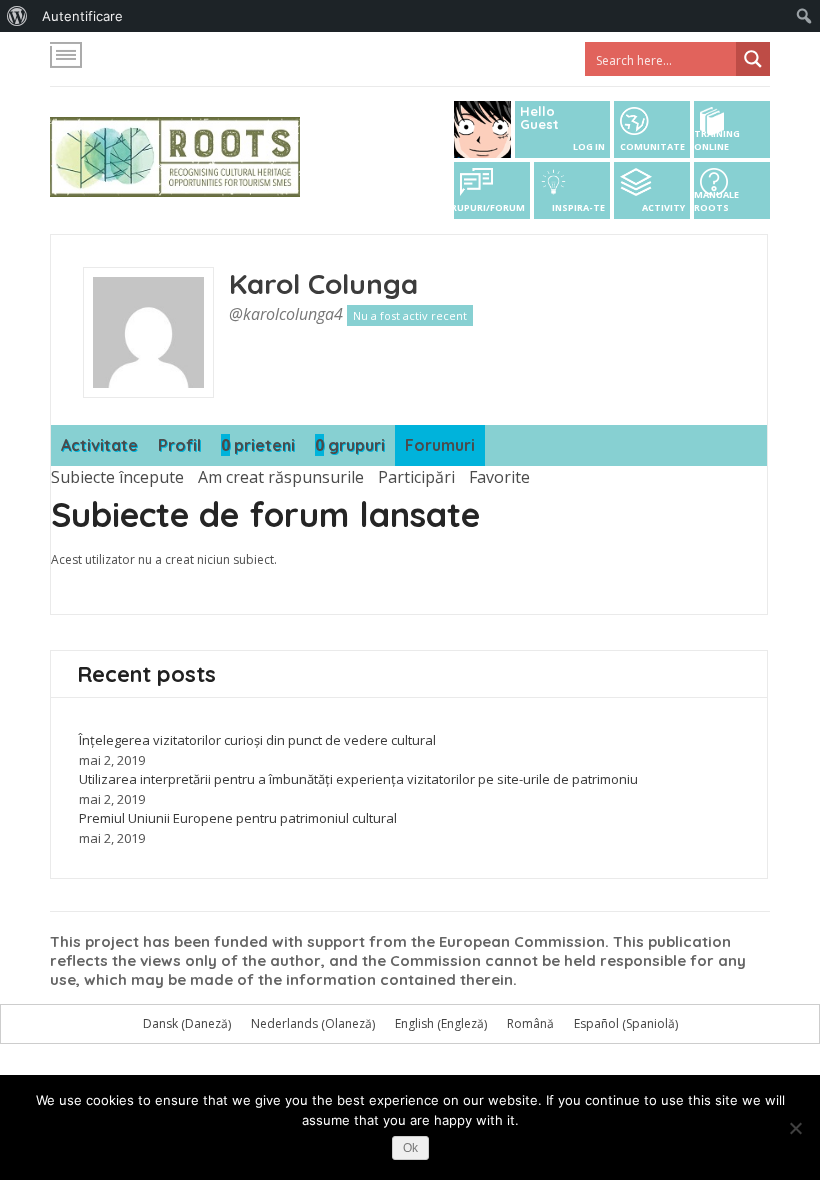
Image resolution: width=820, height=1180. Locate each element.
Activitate (99, 445)
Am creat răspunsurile (281, 477)
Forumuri (440, 445)
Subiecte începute (117, 477)
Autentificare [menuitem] (82, 16)
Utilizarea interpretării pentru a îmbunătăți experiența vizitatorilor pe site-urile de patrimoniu (358, 779)
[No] (795, 1128)
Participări (416, 477)
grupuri (350, 445)
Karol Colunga (323, 283)
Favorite (499, 477)
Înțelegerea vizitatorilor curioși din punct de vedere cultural (257, 740)
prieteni (258, 445)
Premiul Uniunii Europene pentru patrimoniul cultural (238, 818)
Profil (179, 445)
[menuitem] (17, 16)
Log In (589, 146)
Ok (410, 1148)
